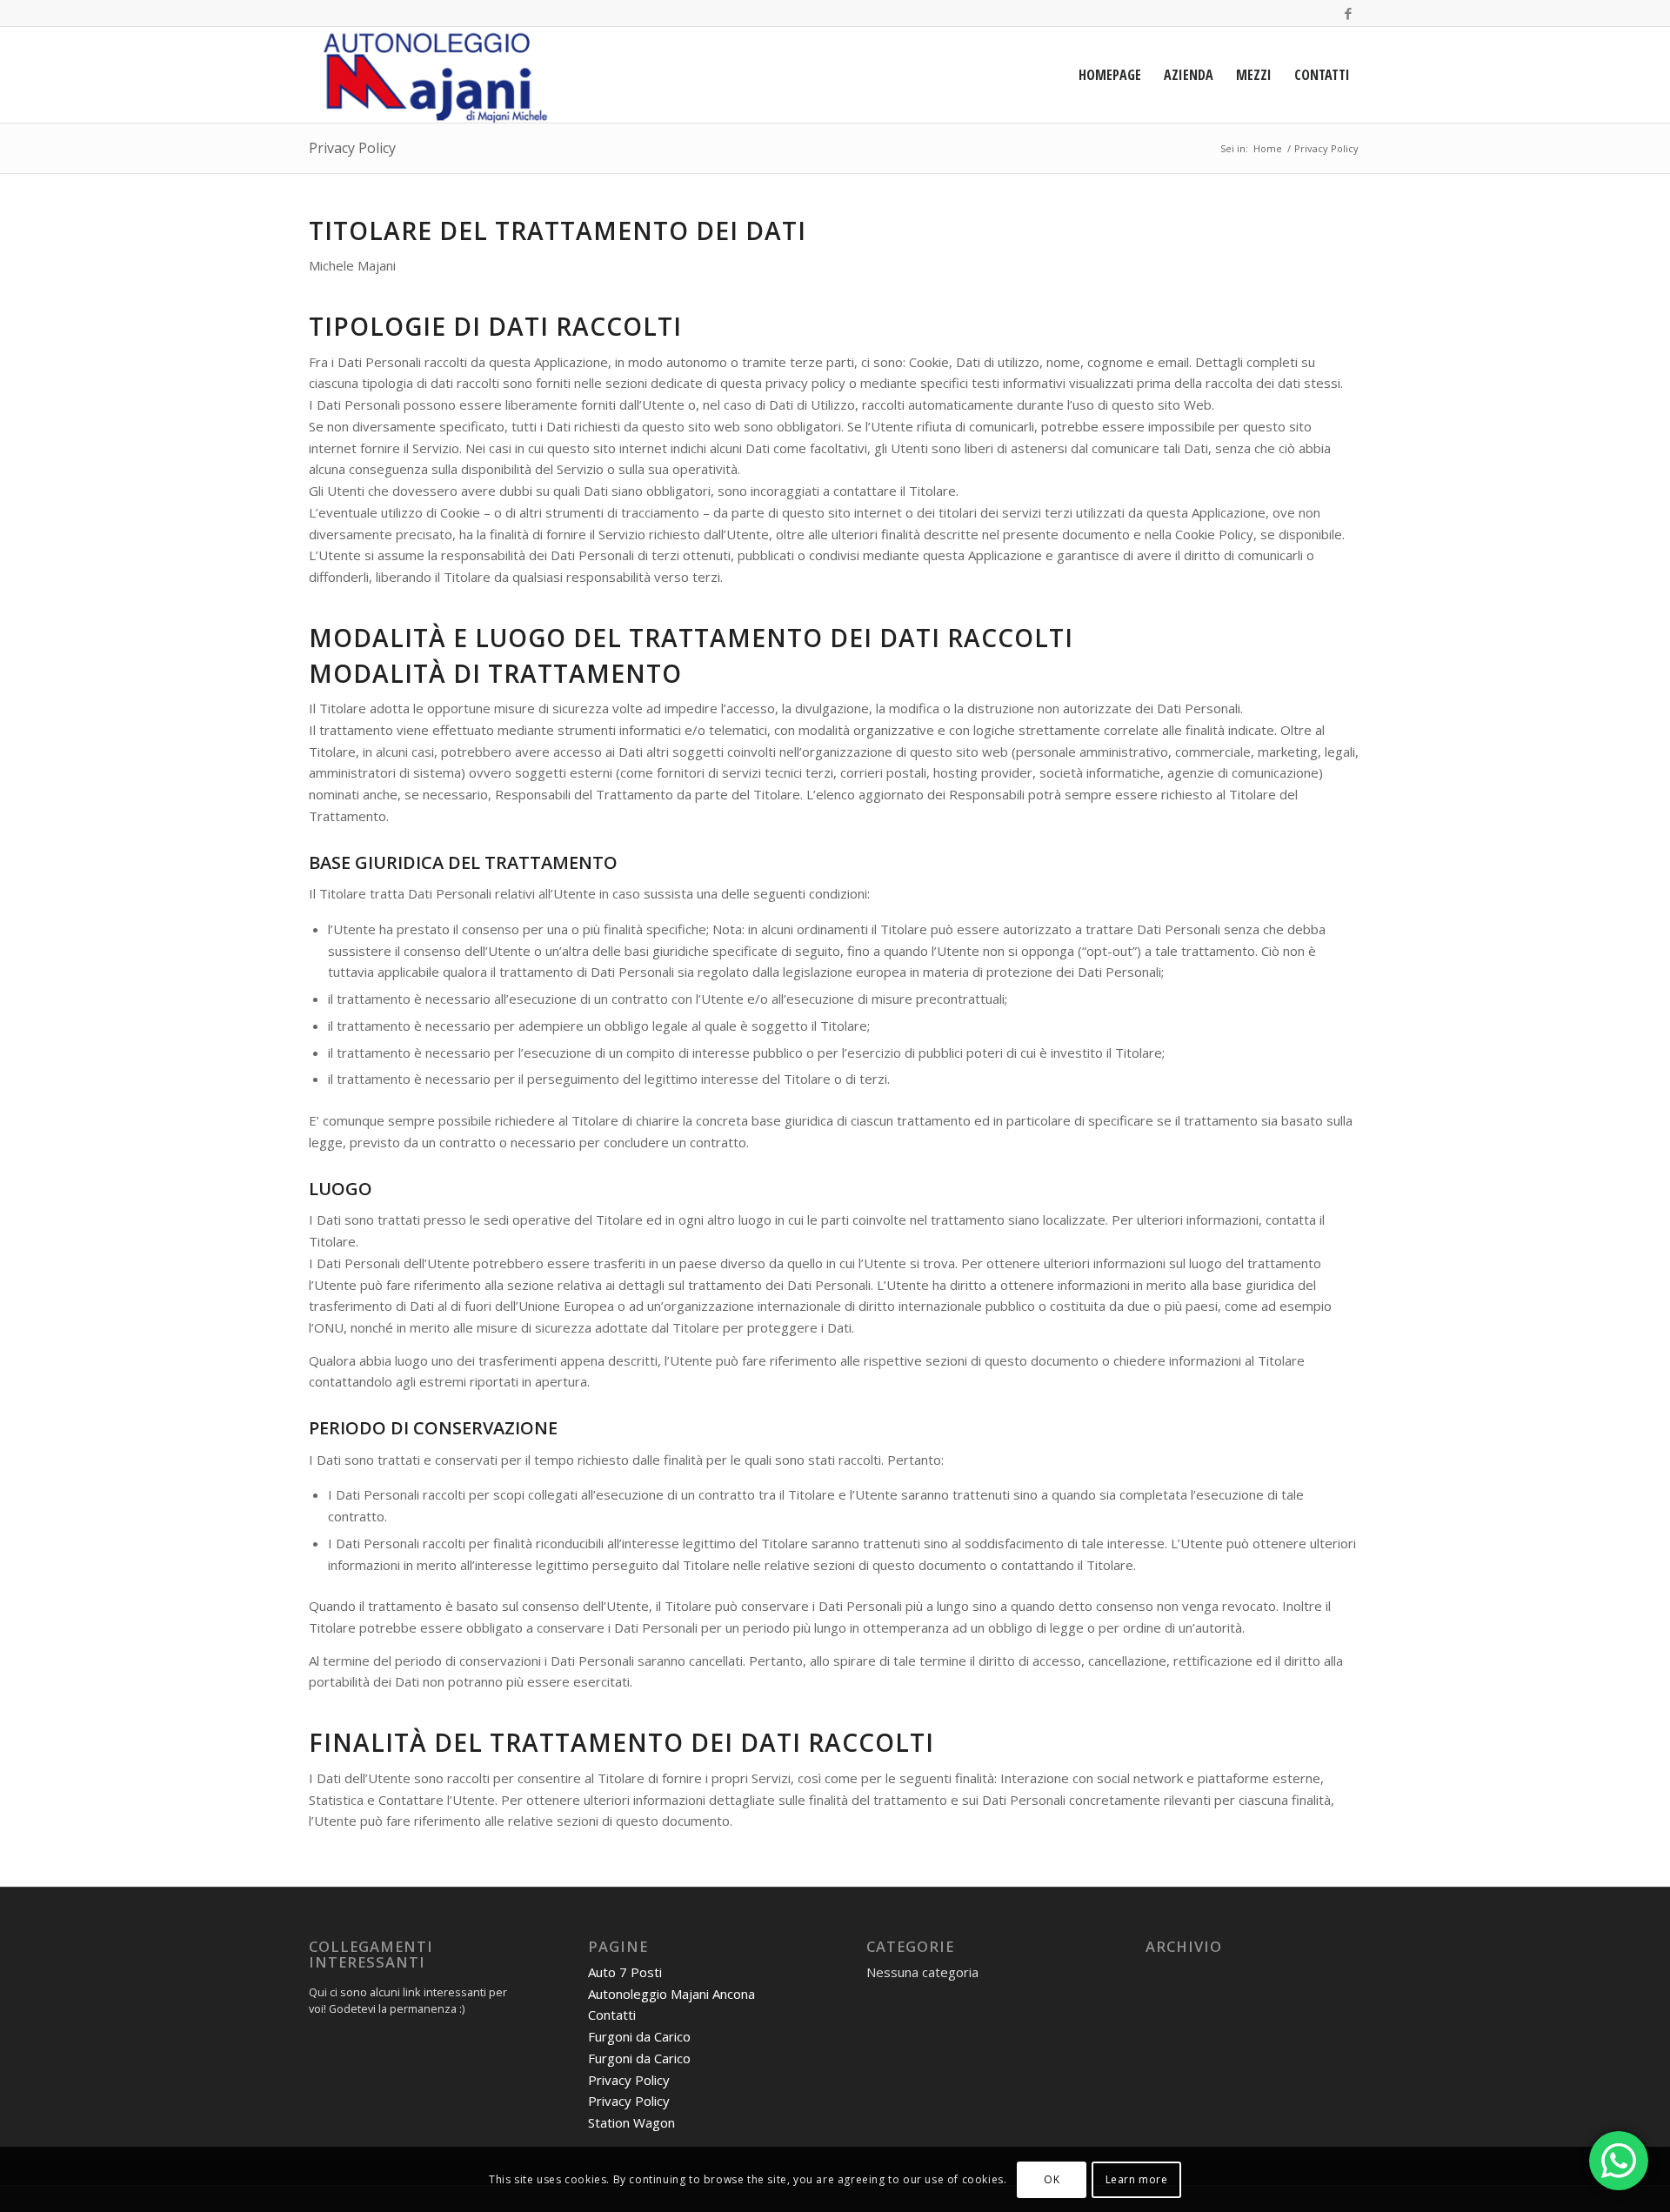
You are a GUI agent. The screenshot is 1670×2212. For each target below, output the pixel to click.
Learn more (1137, 2179)
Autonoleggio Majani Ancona (671, 1994)
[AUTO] (431, 75)
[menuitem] (1110, 75)
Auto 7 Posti (625, 1972)
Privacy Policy (352, 148)
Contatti (612, 2015)
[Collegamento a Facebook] (1348, 13)
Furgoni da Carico (639, 2036)
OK (1052, 2179)
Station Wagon (631, 2122)
